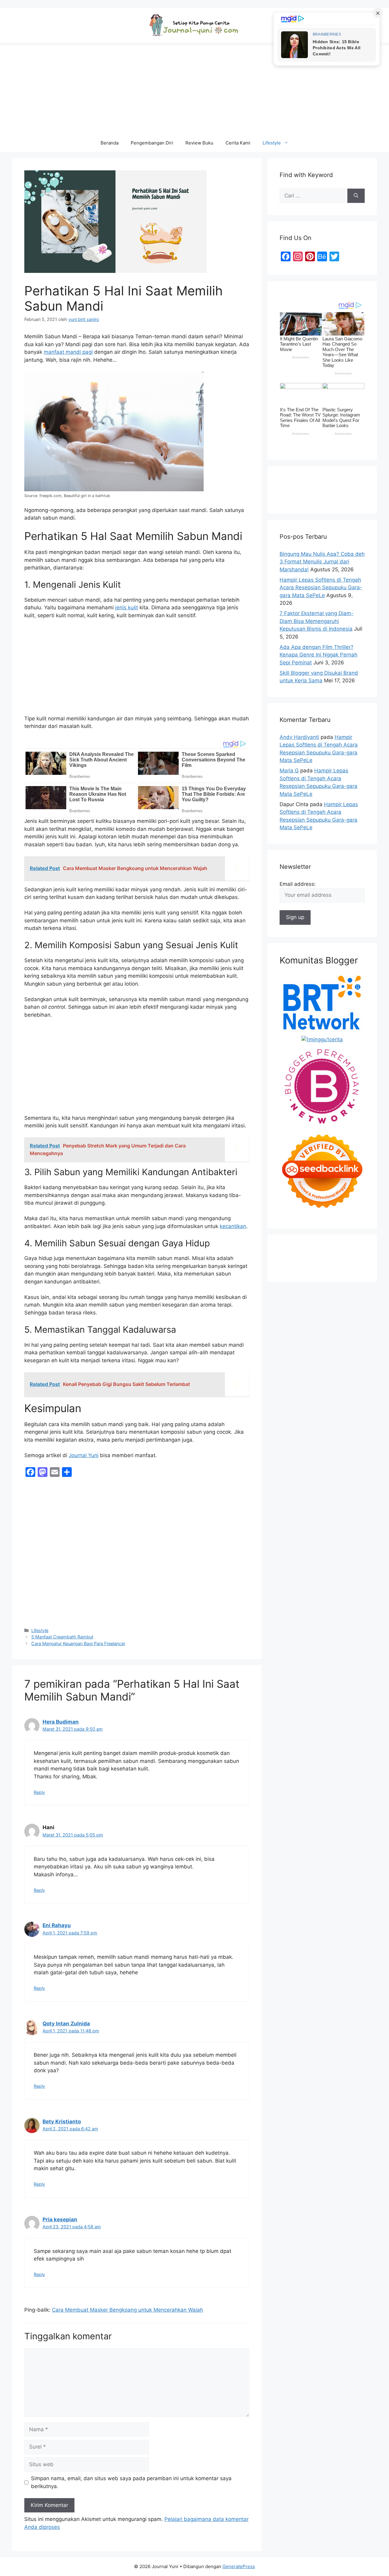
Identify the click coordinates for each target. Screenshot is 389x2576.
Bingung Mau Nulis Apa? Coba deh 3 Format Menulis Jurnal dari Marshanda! (322, 562)
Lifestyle (272, 143)
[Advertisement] (194, 88)
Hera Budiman (61, 1722)
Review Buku (199, 143)
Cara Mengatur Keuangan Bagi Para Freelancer (78, 1643)
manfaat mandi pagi (68, 352)
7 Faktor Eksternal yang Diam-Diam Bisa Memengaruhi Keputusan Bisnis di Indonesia (317, 621)
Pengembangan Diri (152, 143)
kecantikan (233, 1226)
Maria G (289, 771)
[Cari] (356, 196)
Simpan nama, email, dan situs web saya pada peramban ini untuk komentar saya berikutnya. (131, 2482)
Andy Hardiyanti (299, 737)
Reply (39, 1792)
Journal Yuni (84, 1455)
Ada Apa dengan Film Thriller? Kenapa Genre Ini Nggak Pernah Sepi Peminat (318, 655)
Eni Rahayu (57, 1925)
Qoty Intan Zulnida (66, 2024)
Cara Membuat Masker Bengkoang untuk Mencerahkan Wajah (127, 2310)
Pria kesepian (60, 2219)
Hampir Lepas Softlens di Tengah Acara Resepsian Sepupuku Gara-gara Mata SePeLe (321, 588)
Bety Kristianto (62, 2122)
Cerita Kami (238, 143)
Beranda (110, 143)
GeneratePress (239, 2566)
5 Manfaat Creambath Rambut (62, 1637)
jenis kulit (127, 607)
